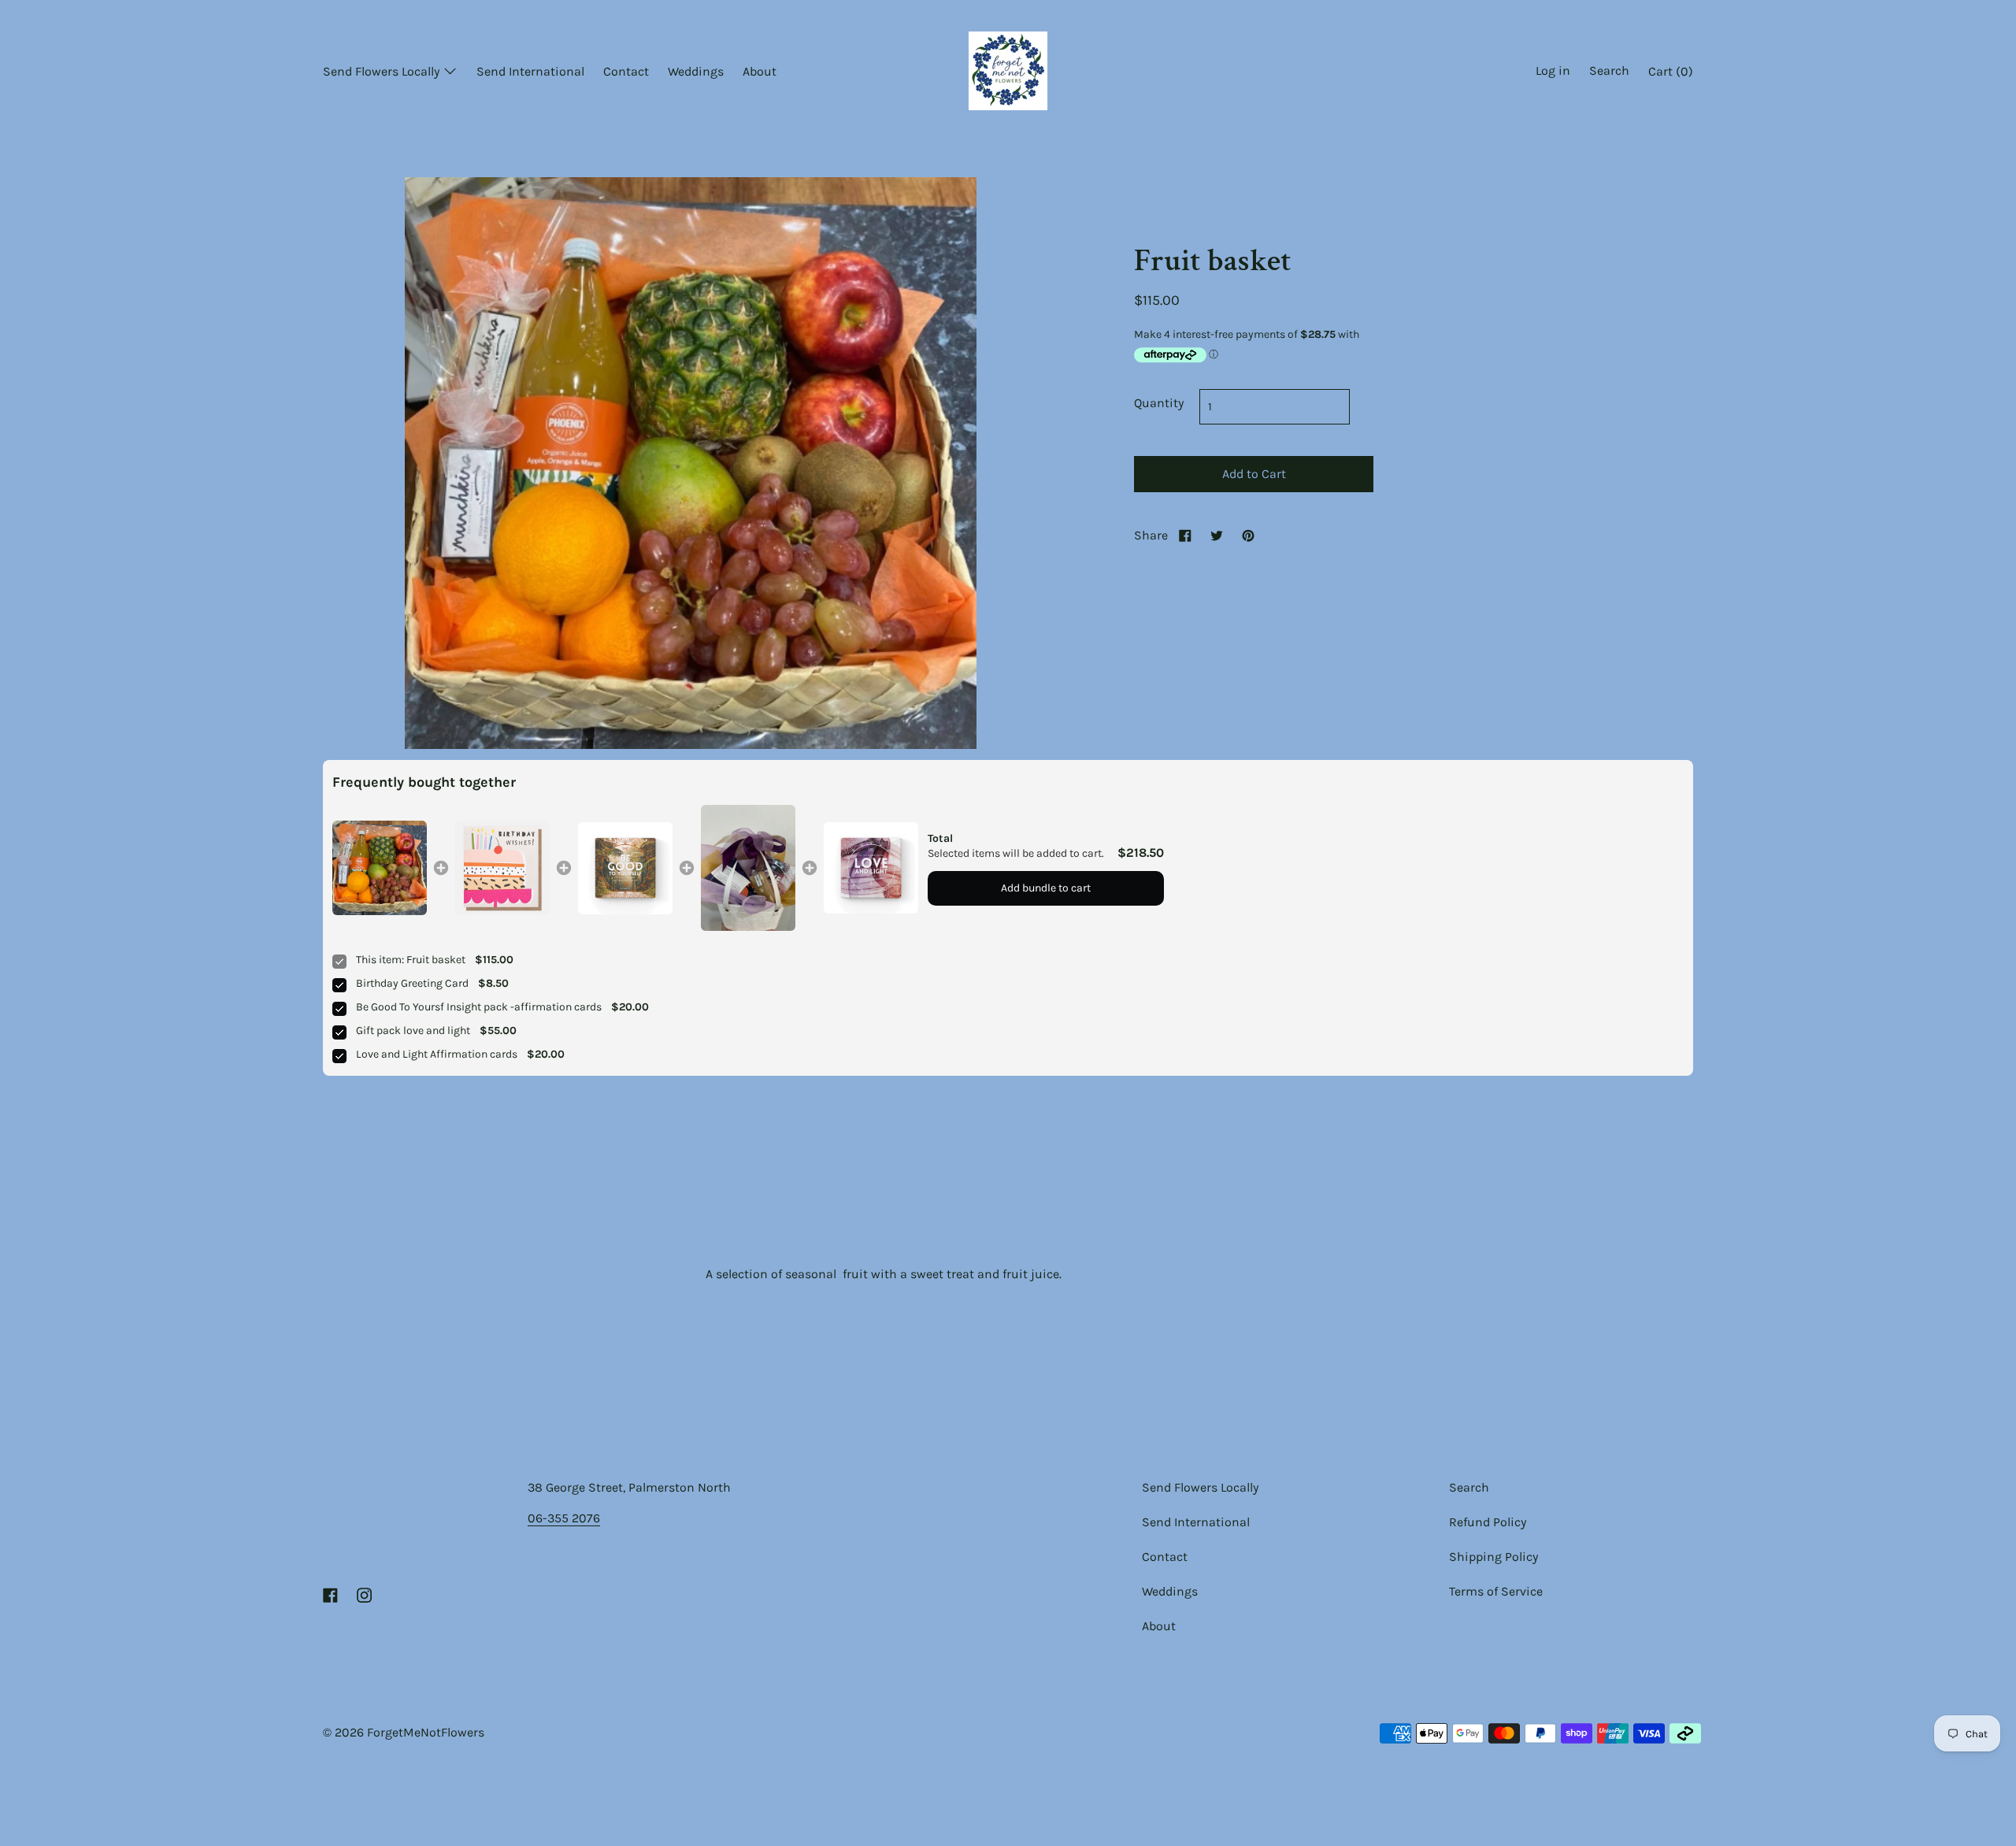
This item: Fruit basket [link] (411, 960)
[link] (380, 868)
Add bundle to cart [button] (1046, 888)
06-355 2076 (564, 1518)
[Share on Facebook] (1185, 535)
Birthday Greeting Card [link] (412, 983)
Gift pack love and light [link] (413, 1030)
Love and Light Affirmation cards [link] (437, 1054)
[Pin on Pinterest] (1248, 535)
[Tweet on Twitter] (1217, 535)
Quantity (1159, 403)
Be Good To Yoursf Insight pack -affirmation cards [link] (479, 1007)
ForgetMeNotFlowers (426, 1732)
